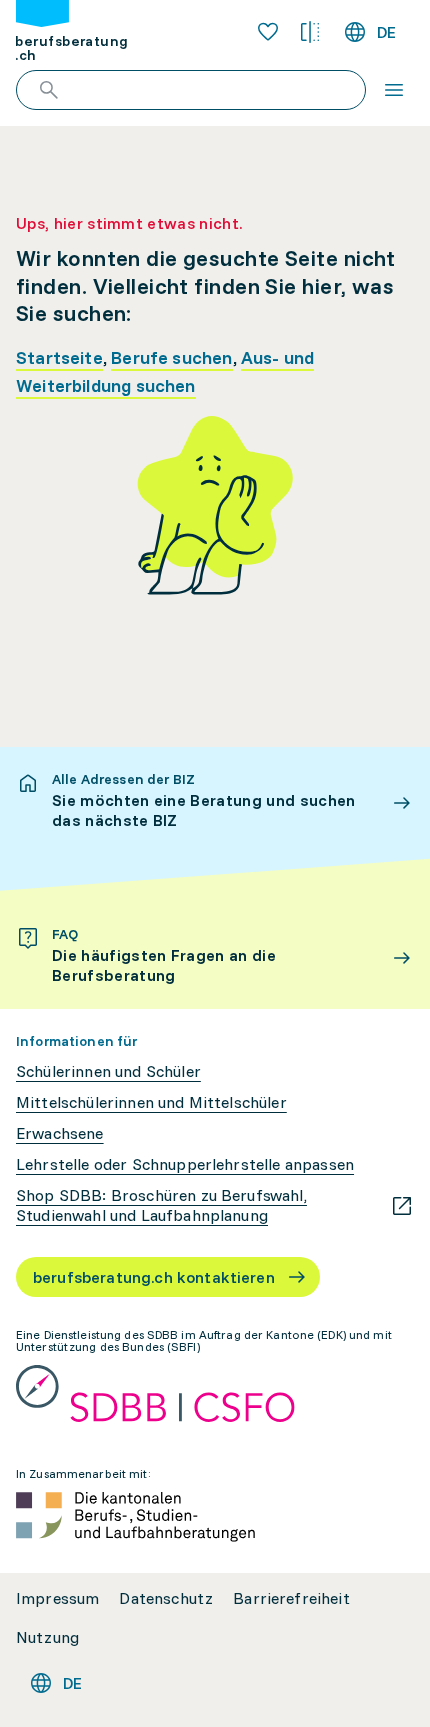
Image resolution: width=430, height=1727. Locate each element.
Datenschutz (166, 1598)
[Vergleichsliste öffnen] (310, 32)
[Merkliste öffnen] (268, 32)
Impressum (57, 1598)
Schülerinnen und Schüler (108, 1071)
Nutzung (47, 1637)
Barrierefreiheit (291, 1598)
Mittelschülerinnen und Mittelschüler (151, 1102)
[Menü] (394, 90)
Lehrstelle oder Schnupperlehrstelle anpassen (185, 1164)
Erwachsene (60, 1133)
